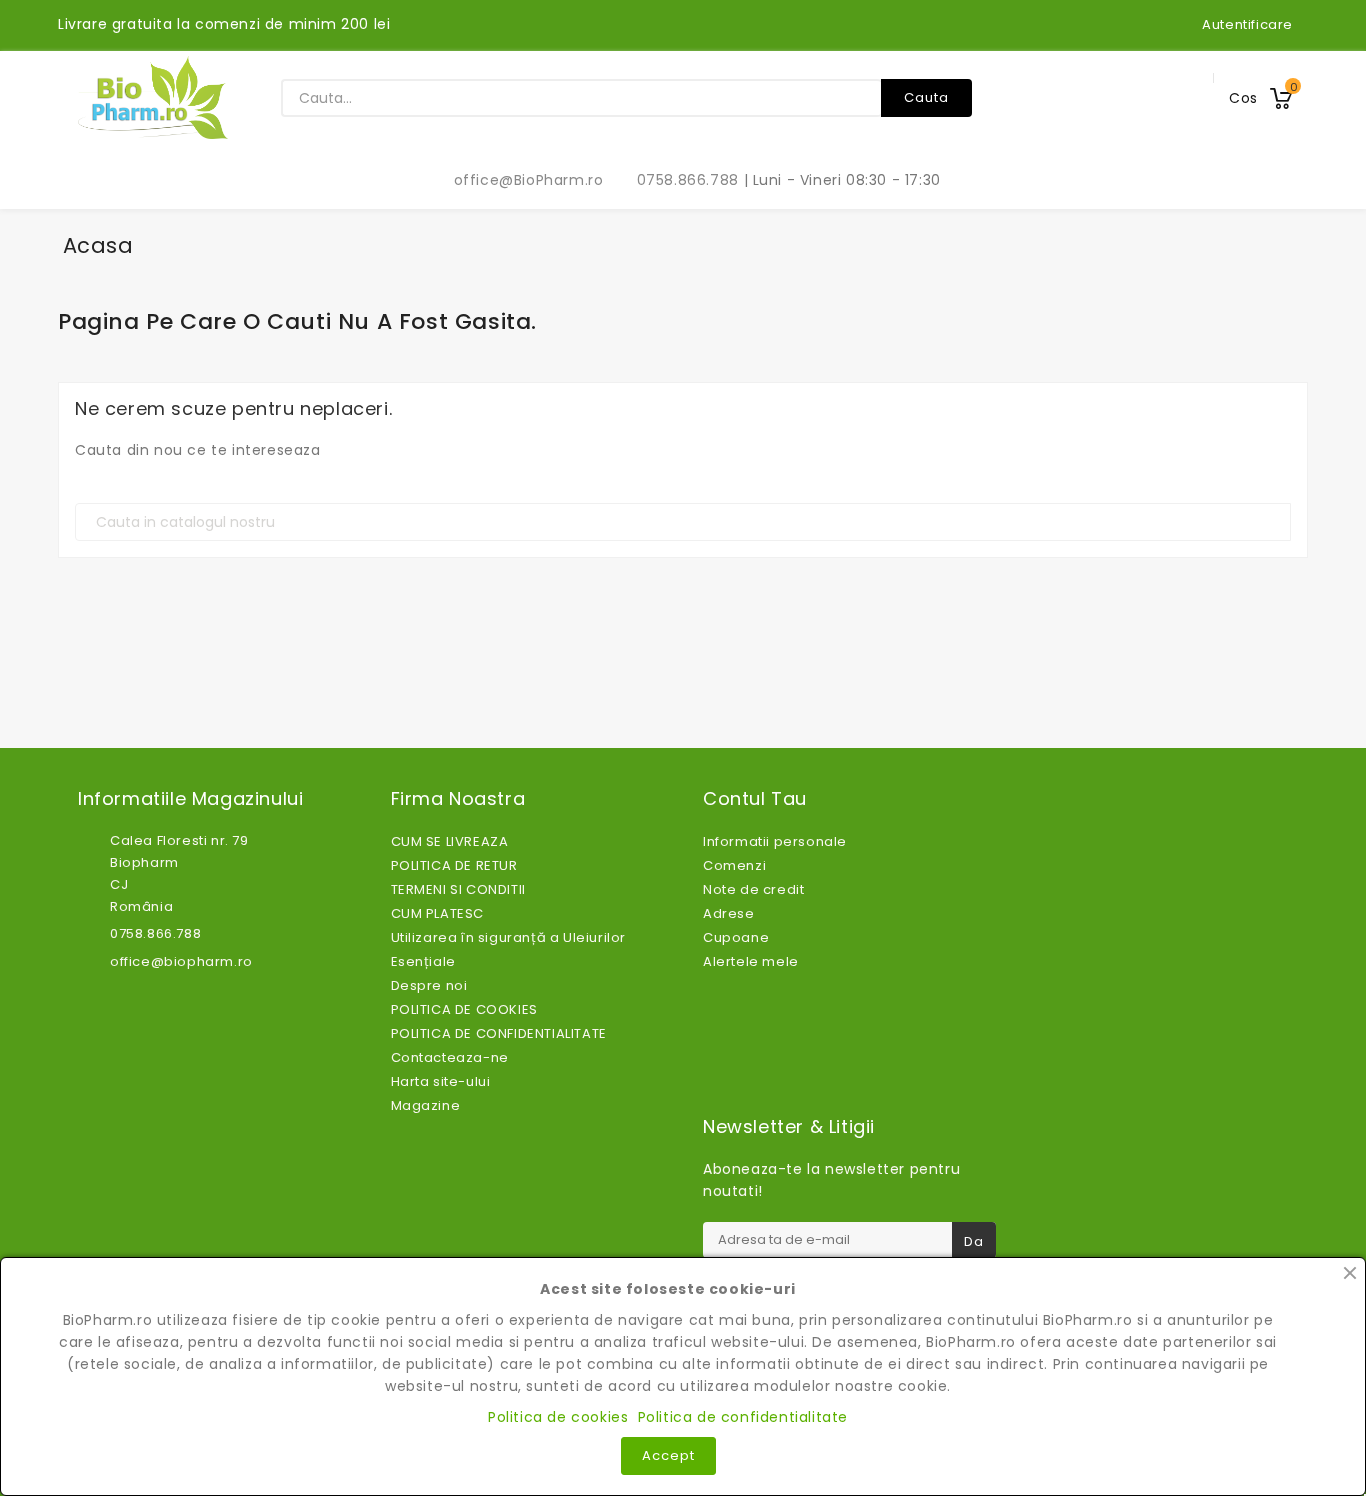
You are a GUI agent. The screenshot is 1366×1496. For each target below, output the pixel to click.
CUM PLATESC (438, 913)
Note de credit (753, 889)
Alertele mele (751, 961)
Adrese (729, 913)
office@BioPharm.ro (518, 180)
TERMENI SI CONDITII (458, 889)
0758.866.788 (677, 180)
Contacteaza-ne (450, 1057)
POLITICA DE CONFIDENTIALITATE (499, 1033)
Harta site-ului (441, 1081)
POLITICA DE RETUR (454, 865)
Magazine (426, 1105)
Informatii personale (775, 841)
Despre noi (429, 985)
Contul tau (755, 799)
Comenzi (734, 865)
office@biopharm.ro (181, 961)
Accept (668, 1455)
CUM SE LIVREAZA (450, 841)
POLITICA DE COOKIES (464, 1009)
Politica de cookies (558, 1417)
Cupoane (736, 937)
